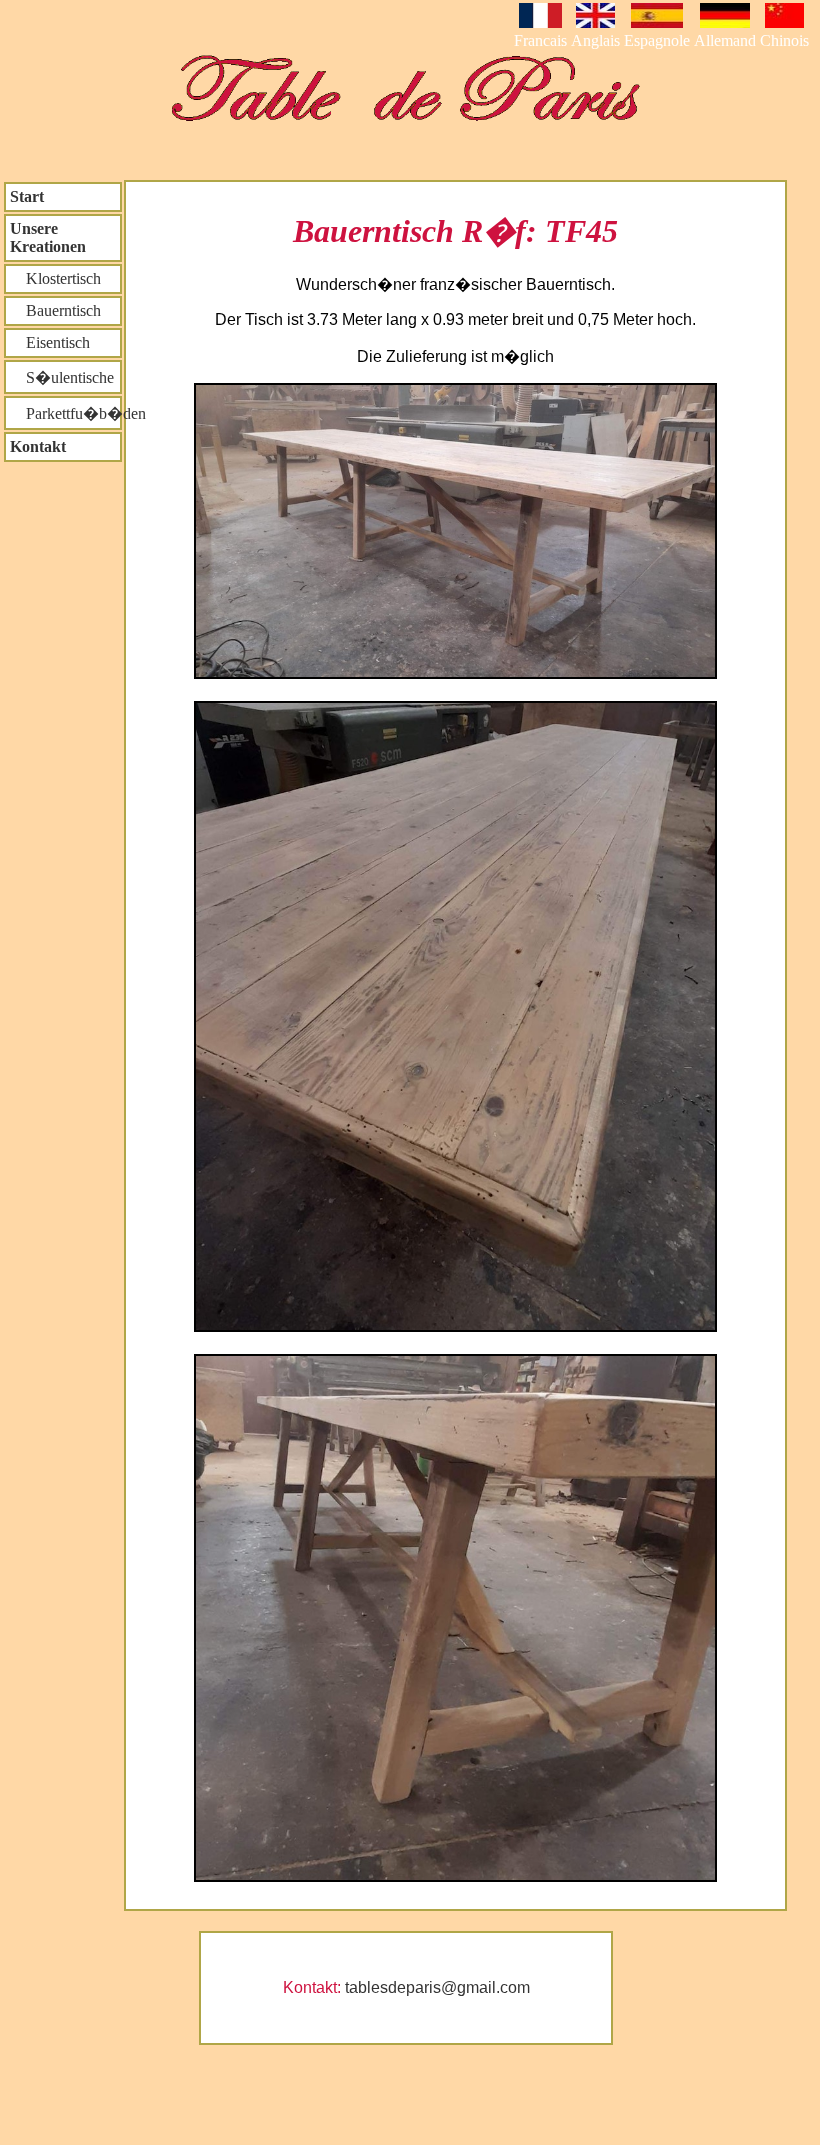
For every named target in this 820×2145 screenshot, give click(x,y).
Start (27, 196)
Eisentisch (50, 342)
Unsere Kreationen (48, 237)
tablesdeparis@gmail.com (437, 1987)
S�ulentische (62, 377)
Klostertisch (55, 278)
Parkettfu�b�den (65, 413)
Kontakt (38, 446)
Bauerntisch (55, 310)
